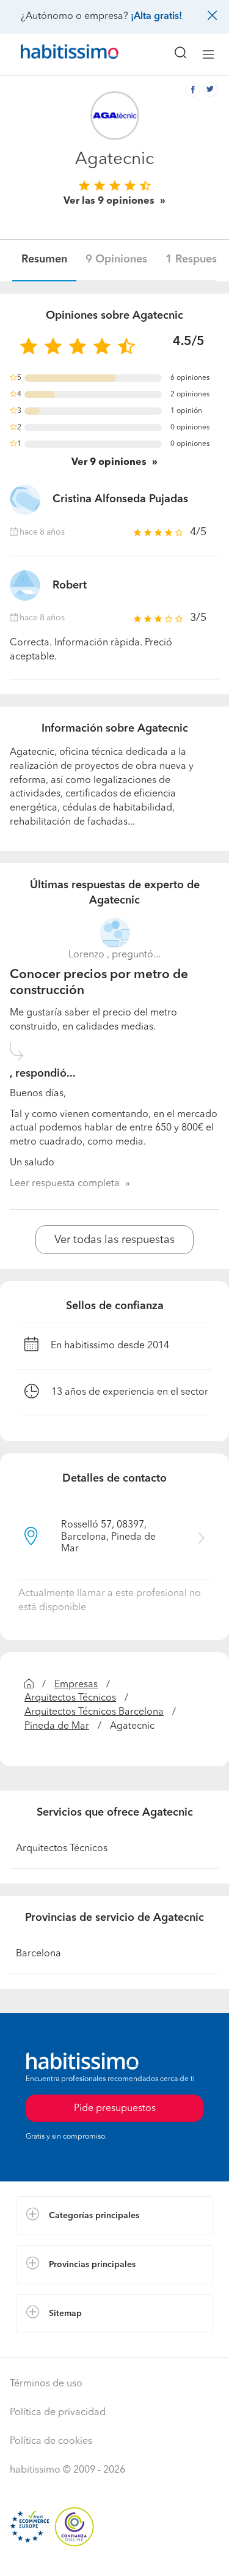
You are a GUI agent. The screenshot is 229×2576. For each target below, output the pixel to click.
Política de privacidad (58, 2413)
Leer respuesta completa (65, 1184)
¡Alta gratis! (156, 17)
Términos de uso (46, 2384)
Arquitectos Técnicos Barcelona (94, 1712)
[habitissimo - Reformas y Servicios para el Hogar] (56, 54)
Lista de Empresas (56, 2345)
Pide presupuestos (115, 2555)
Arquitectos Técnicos (70, 1698)
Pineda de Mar (57, 1726)
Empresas (76, 1685)
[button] (114, 2216)
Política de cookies (51, 2441)
